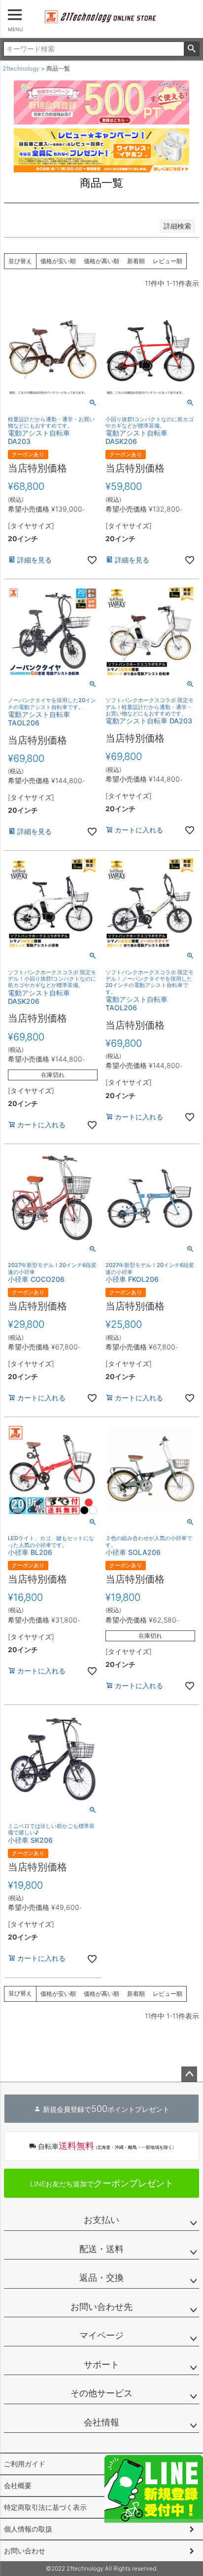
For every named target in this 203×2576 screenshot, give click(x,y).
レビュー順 (168, 261)
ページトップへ (189, 2074)
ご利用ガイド (25, 2464)
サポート (101, 2364)
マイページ (101, 2335)
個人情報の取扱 (28, 2529)
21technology (21, 68)
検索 (191, 49)
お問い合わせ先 (101, 2307)
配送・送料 (101, 2249)
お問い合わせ (25, 2551)
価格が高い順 (101, 261)
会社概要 (18, 2485)
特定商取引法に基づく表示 (45, 2507)
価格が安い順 (58, 261)
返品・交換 (101, 2278)
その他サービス (101, 2393)
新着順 (136, 261)
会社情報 (101, 2422)
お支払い (101, 2220)
